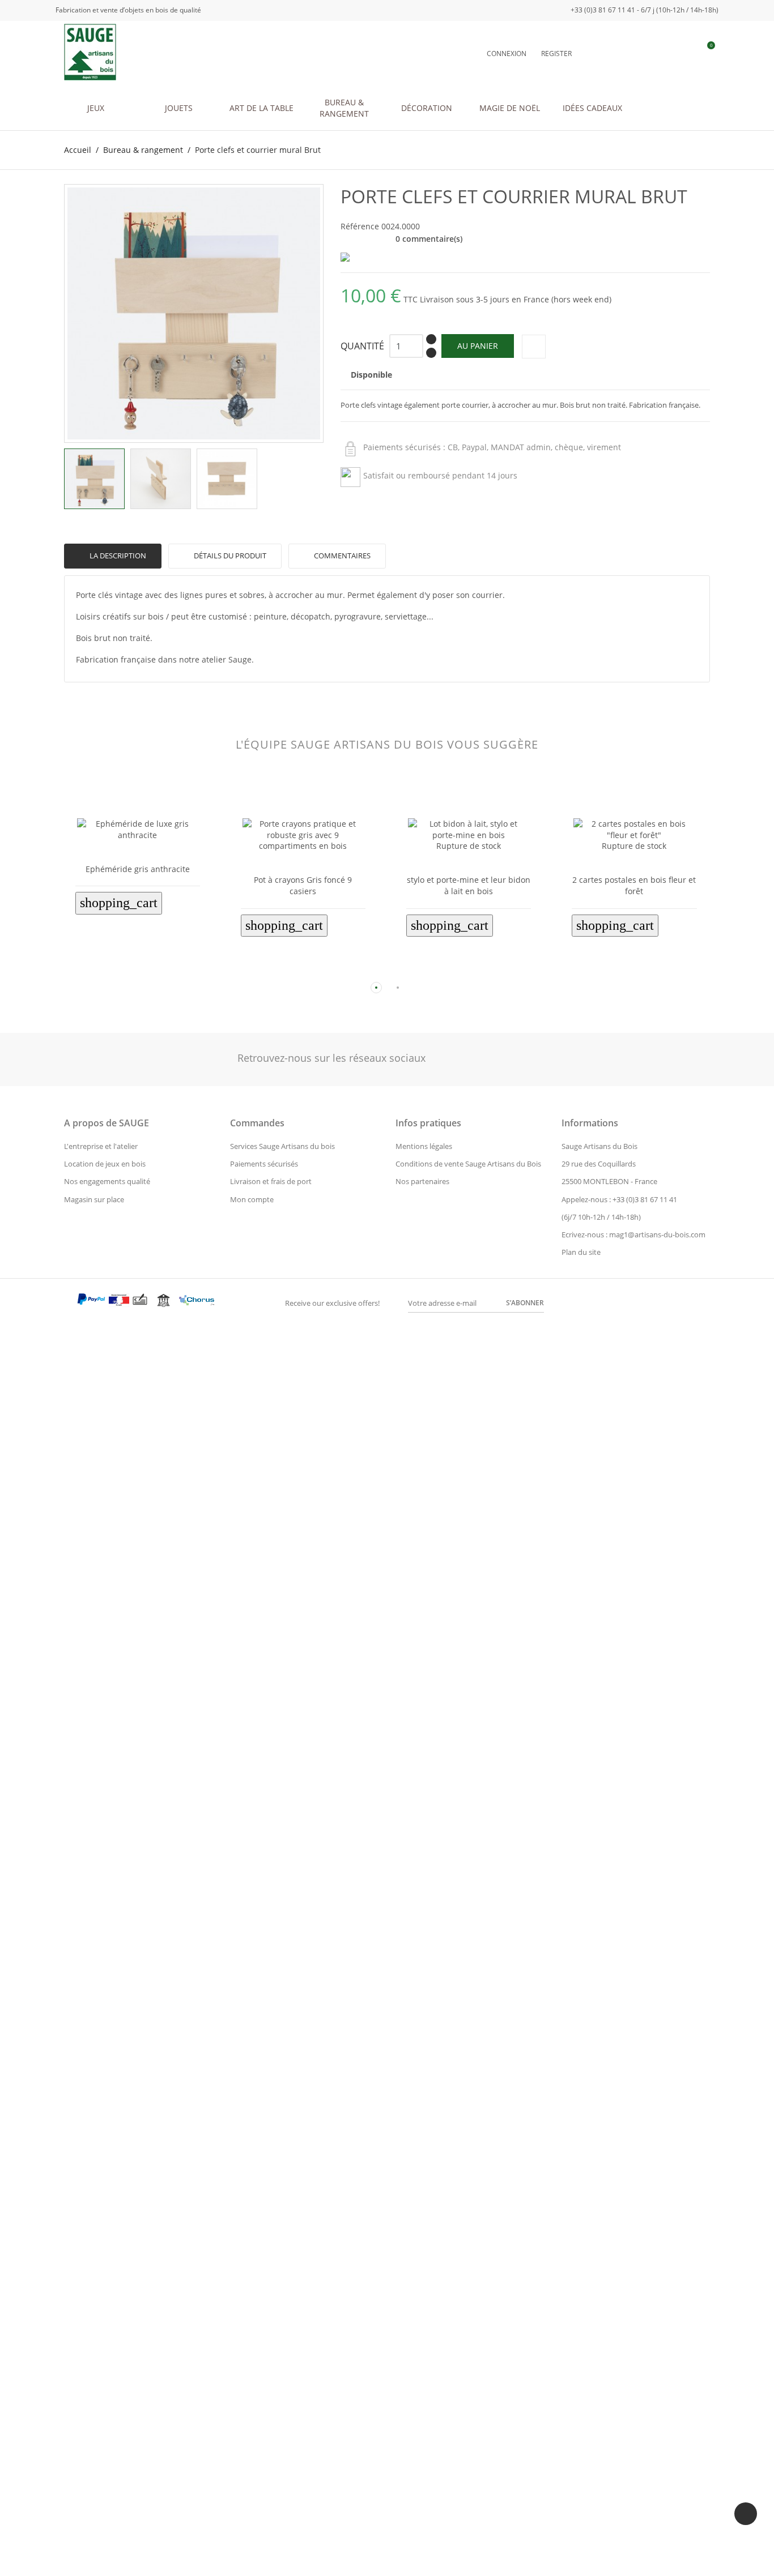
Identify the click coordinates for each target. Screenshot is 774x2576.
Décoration (427, 108)
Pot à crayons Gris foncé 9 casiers (303, 885)
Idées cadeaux (592, 108)
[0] (705, 53)
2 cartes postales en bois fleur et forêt (634, 885)
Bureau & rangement (344, 108)
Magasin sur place (94, 1199)
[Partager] (534, 347)
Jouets (179, 108)
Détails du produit (229, 556)
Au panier (478, 346)
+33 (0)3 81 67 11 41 (645, 1199)
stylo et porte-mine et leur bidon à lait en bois (469, 885)
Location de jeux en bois (105, 1164)
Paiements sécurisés (264, 1164)
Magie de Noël (510, 108)
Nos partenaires (422, 1181)
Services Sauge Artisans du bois (282, 1146)
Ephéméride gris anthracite (138, 869)
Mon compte (252, 1199)
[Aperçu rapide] (129, 969)
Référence (360, 226)
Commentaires (341, 556)
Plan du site (581, 1252)
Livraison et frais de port (271, 1181)
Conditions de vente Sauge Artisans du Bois (468, 1164)
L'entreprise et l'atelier (101, 1146)
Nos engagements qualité (107, 1181)
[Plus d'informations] (147, 969)
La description (117, 556)
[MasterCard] (69, 1302)
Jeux (96, 108)
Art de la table (261, 108)
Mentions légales (424, 1146)
